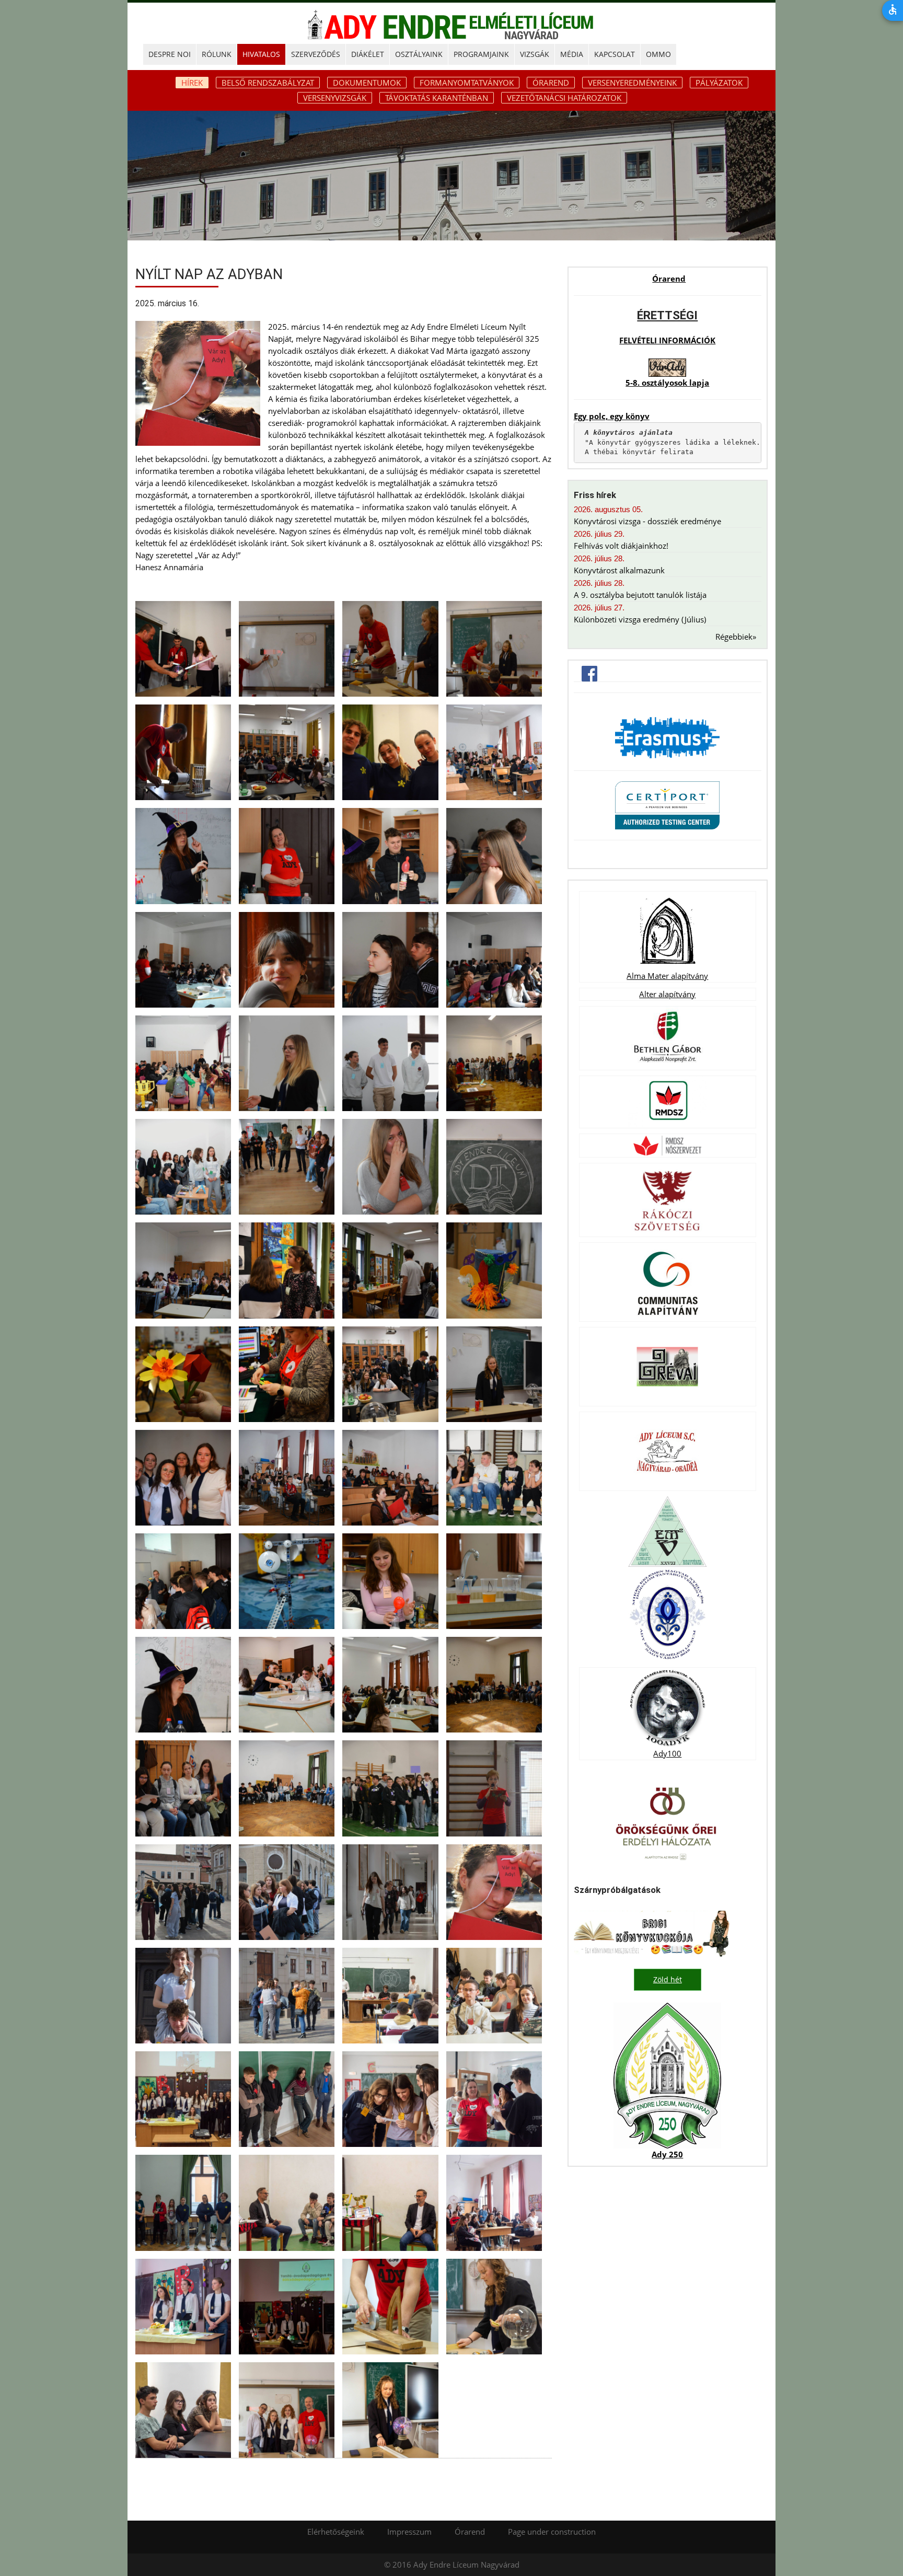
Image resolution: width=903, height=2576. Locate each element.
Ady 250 (667, 2154)
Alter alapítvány (667, 994)
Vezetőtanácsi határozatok (564, 98)
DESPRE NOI (170, 54)
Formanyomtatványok (467, 83)
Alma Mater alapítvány (667, 976)
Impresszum (409, 2532)
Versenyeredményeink (632, 83)
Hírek (192, 83)
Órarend (551, 83)
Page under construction (552, 2532)
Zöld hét (668, 1979)
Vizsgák (535, 54)
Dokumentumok (367, 83)
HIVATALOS (261, 54)
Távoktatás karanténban (437, 98)
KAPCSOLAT (615, 54)
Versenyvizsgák (335, 98)
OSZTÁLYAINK (419, 54)
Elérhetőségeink (336, 2532)
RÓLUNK (217, 54)
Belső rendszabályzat (268, 83)
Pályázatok (719, 83)
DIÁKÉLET (368, 54)
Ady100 (667, 1753)
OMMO (658, 54)
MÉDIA (572, 54)
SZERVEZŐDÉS (316, 54)
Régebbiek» (736, 637)
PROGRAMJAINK (481, 54)
